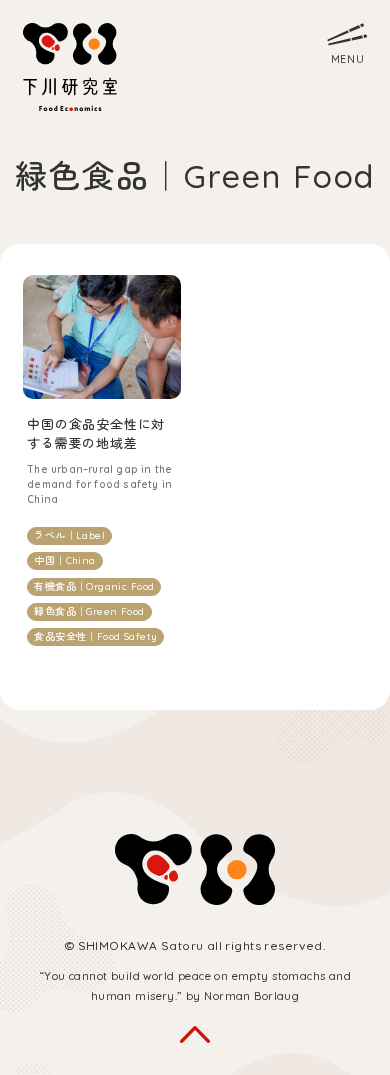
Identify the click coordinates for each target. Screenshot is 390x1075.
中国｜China (64, 560)
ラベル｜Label (69, 535)
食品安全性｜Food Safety (95, 636)
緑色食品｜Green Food (89, 611)
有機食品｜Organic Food (94, 586)
